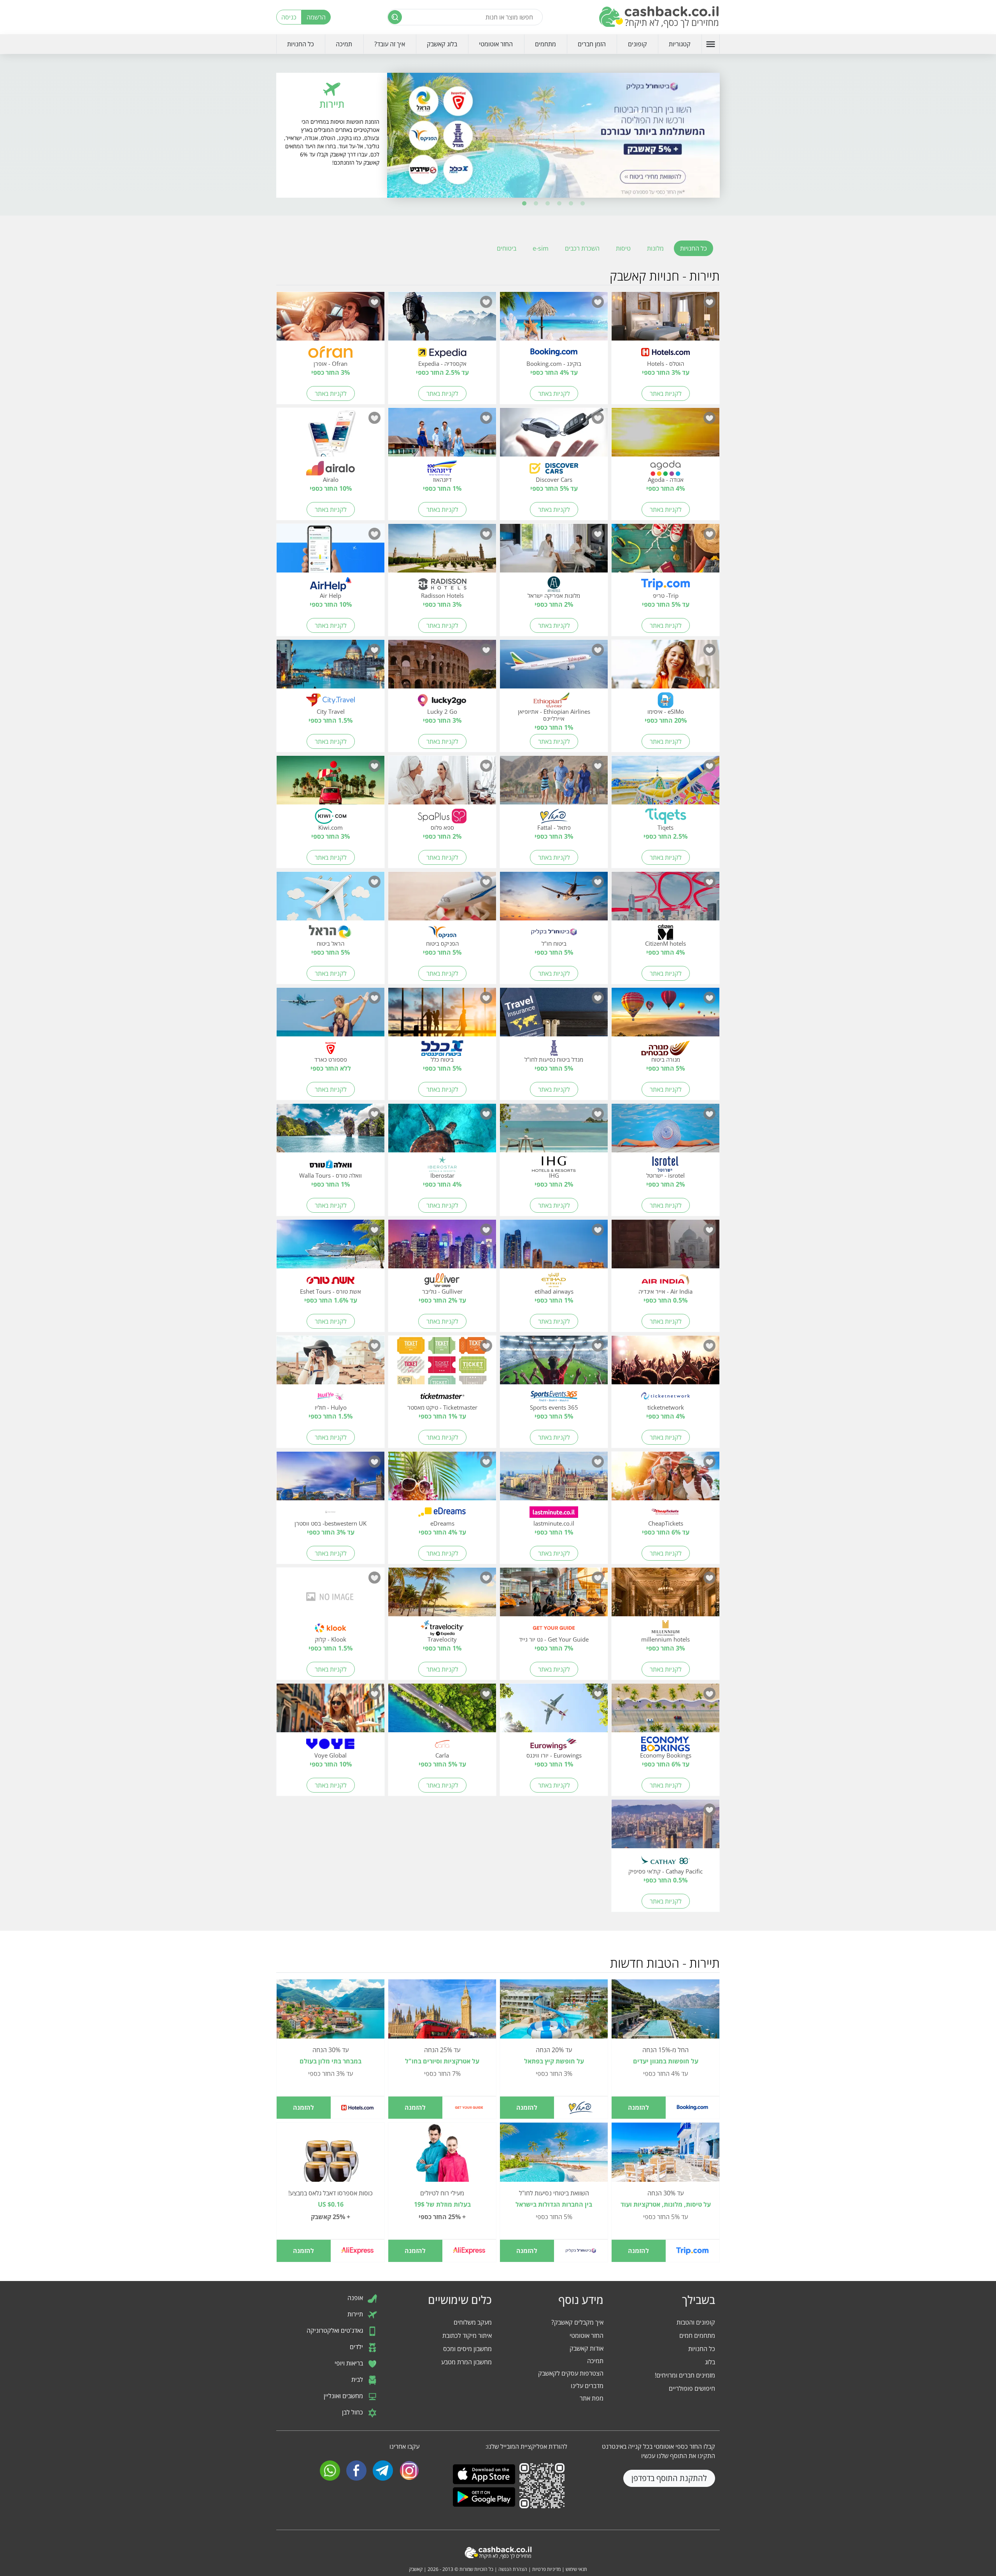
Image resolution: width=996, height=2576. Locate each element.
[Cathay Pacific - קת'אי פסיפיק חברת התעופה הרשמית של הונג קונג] (665, 1828)
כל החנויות (301, 44)
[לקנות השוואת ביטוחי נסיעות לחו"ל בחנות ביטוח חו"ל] (554, 2156)
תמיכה (344, 44)
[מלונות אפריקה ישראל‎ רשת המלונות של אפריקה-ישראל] (554, 553)
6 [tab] (524, 204)
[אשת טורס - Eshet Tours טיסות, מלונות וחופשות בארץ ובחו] (331, 1248)
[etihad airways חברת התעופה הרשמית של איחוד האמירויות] (554, 1248)
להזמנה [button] (638, 2107)
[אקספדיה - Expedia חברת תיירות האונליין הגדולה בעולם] (442, 321)
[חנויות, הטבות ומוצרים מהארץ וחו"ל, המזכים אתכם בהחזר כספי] (659, 17)
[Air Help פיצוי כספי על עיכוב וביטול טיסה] (331, 553)
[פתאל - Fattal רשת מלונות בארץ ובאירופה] (554, 785)
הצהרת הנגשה (513, 2569)
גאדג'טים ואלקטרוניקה (336, 2330)
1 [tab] (583, 204)
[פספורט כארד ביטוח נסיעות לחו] (331, 1017)
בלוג (710, 2362)
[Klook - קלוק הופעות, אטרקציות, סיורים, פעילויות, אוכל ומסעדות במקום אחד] (331, 1596)
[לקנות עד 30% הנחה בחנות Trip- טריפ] (665, 2156)
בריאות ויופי (350, 2363)
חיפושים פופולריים (692, 2388)
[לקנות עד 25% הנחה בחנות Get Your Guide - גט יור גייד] (442, 2013)
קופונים (637, 44)
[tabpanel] (553, 135)
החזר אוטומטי (496, 44)
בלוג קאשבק (442, 44)
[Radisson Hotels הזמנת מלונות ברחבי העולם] (442, 553)
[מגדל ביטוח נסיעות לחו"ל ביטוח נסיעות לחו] (554, 1017)
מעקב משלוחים (473, 2322)
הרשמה (316, 17)
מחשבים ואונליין (344, 2396)
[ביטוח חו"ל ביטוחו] (554, 901)
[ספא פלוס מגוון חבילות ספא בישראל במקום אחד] (442, 785)
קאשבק (416, 2569)
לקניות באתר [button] (666, 393)
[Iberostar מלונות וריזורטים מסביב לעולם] (442, 1133)
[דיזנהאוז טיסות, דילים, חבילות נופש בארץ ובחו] (442, 437)
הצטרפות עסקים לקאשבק (571, 2373)
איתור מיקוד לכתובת (467, 2335)
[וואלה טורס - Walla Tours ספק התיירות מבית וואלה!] (331, 1133)
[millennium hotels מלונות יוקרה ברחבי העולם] (665, 1596)
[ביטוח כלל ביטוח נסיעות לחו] (442, 1017)
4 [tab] (548, 204)
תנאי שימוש (576, 2569)
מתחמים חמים (697, 2335)
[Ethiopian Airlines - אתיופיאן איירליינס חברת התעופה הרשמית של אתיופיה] (554, 669)
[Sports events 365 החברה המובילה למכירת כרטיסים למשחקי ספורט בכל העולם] (554, 1364)
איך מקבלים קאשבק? (577, 2322)
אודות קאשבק (587, 2348)
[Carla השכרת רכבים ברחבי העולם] (442, 1712)
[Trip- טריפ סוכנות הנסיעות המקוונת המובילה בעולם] (665, 553)
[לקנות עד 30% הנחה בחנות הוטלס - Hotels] (331, 2013)
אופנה (356, 2298)
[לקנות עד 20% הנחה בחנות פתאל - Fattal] (554, 2013)
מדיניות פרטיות (546, 2569)
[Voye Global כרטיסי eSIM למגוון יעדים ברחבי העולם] (331, 1712)
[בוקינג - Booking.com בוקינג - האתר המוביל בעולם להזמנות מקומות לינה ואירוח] (554, 321)
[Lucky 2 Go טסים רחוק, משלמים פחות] (442, 669)
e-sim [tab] (541, 248)
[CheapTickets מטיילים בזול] (665, 1480)
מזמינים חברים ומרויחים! (685, 2375)
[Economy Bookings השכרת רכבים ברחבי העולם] (665, 1712)
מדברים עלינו (587, 2386)
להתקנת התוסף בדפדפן (669, 2478)
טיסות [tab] (623, 248)
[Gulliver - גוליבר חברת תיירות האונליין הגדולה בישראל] (442, 1248)
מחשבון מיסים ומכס (467, 2349)
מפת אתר (592, 2398)
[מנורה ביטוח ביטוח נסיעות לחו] (665, 1017)
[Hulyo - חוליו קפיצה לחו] (331, 1364)
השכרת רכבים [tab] (582, 248)
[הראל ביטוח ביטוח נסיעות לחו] (331, 901)
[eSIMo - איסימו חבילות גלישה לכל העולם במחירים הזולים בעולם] (665, 669)
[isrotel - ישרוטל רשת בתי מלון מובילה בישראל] (665, 1133)
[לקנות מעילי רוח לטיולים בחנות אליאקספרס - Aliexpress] (442, 2162)
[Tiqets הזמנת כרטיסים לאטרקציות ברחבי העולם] (665, 785)
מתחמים (545, 44)
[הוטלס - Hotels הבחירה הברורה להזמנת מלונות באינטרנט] (665, 321)
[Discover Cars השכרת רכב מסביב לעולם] (554, 437)
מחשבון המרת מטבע (466, 2362)
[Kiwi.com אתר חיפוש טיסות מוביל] (331, 785)
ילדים (357, 2347)
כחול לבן (353, 2412)
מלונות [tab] (655, 248)
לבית (358, 2379)
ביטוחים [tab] (507, 248)
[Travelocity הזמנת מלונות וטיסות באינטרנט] (442, 1596)
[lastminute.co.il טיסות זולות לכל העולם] (554, 1480)
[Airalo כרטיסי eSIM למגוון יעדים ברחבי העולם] (331, 437)
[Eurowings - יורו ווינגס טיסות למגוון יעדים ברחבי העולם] (554, 1712)
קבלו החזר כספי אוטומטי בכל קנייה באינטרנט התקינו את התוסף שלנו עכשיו (658, 2451)
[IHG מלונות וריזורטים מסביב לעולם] (554, 1133)
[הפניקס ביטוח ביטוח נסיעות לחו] (442, 901)
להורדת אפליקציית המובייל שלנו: (526, 2446)
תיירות (356, 2314)
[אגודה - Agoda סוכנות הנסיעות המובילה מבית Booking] (665, 437)
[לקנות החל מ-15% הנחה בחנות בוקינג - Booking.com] (665, 2013)
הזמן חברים (592, 44)
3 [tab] (559, 204)
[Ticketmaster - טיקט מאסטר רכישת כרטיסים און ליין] (442, 1364)
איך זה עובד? (390, 44)
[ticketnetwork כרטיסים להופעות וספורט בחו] (665, 1364)
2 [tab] (571, 204)
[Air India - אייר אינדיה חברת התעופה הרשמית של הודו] (665, 1248)
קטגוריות (680, 44)
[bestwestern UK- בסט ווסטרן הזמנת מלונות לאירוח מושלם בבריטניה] (331, 1480)
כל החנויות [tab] (694, 248)
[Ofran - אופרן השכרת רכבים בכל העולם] (331, 321)
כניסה (289, 17)
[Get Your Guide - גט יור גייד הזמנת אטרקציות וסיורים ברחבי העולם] (554, 1596)
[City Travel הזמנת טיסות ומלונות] (331, 669)
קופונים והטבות (696, 2322)
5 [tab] (536, 204)
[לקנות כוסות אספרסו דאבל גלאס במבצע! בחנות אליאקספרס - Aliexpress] (331, 2162)
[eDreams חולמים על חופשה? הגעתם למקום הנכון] (442, 1480)
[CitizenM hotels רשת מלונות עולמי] (665, 901)
